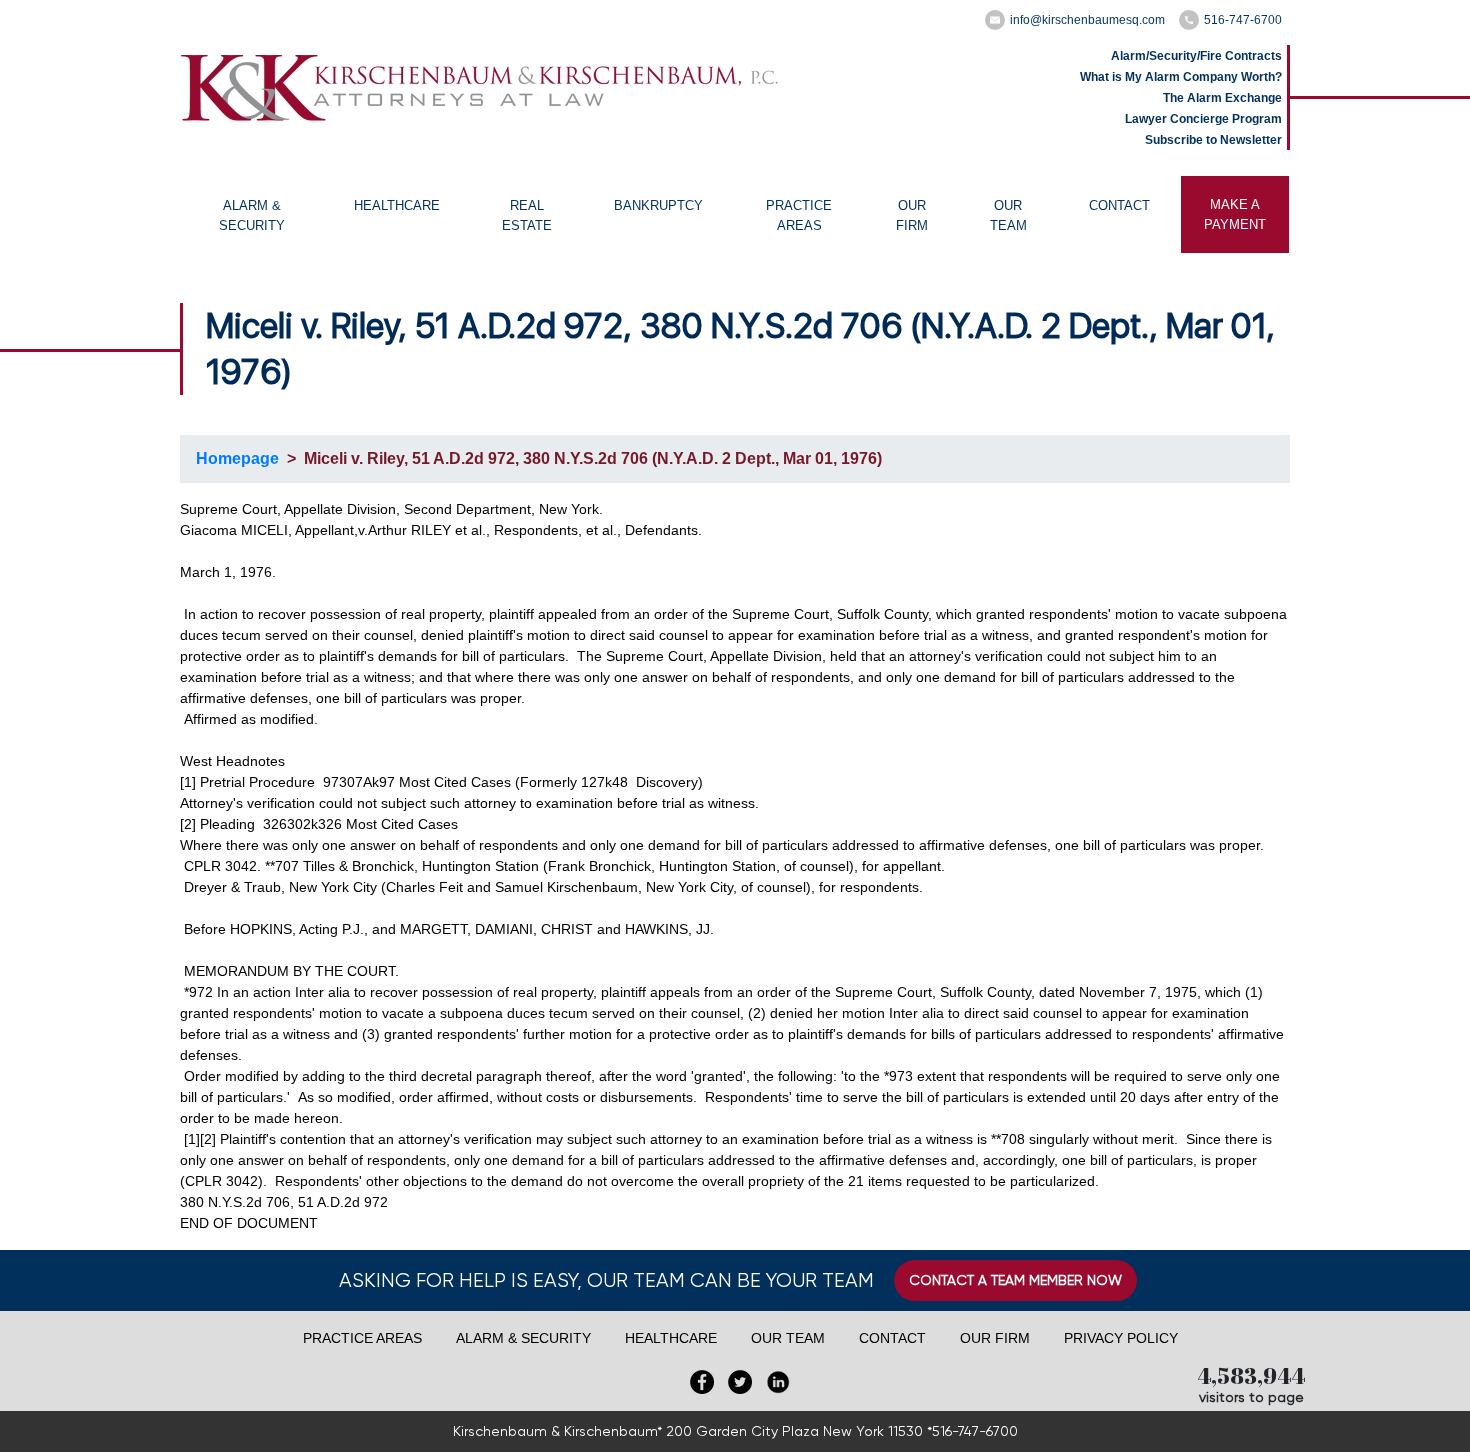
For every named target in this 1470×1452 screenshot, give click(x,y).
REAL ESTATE (527, 215)
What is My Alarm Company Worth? (1181, 77)
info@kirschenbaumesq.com (1087, 20)
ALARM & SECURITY (252, 215)
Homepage (237, 458)
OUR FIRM (912, 215)
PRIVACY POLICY (1121, 1338)
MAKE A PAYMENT (1235, 214)
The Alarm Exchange (1222, 98)
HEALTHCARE (397, 205)
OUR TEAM (1008, 215)
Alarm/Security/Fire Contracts (1196, 56)
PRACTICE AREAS (799, 215)
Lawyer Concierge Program (1203, 119)
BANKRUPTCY (658, 205)
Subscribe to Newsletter (1213, 140)
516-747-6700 (1243, 20)
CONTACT (1119, 205)
